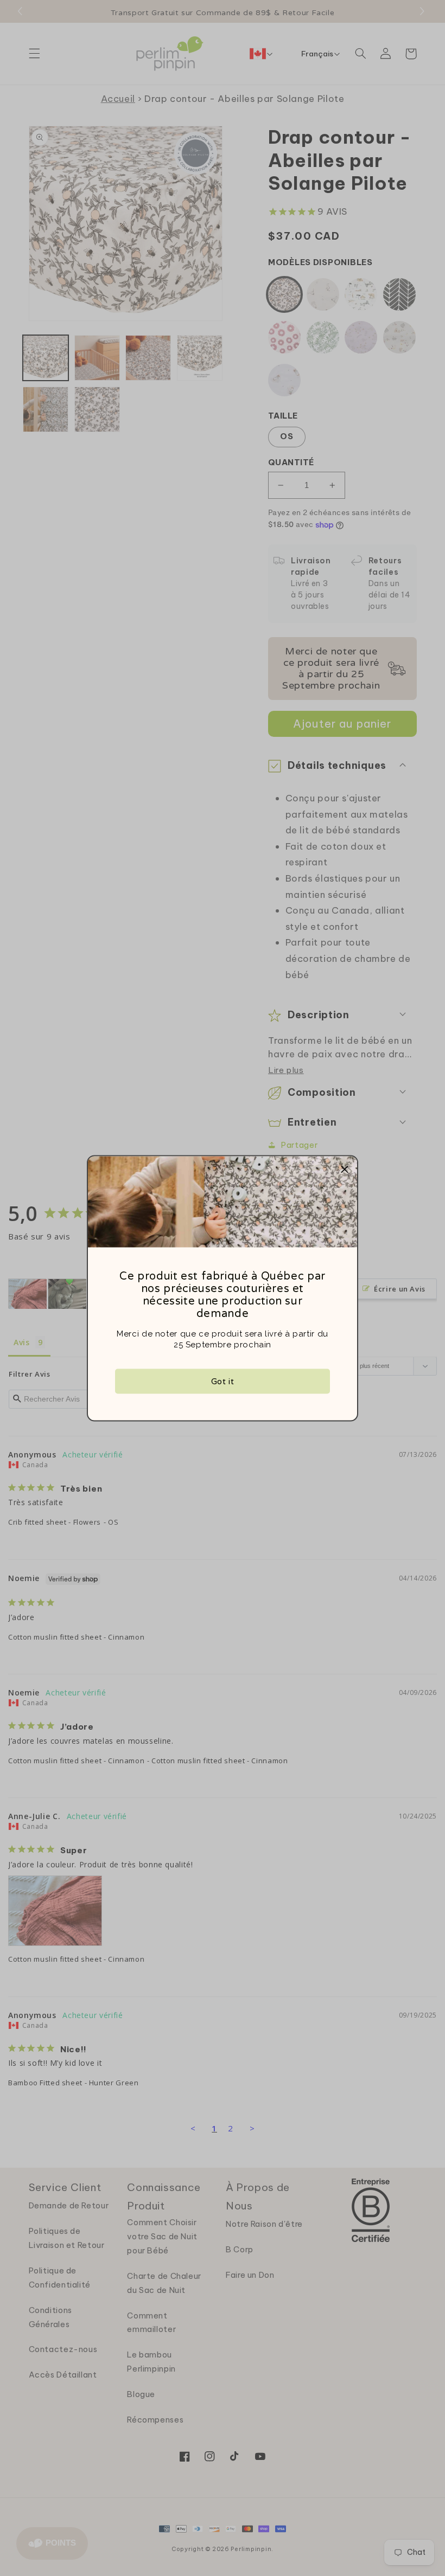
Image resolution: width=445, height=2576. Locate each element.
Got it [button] (223, 1381)
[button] (345, 1168)
